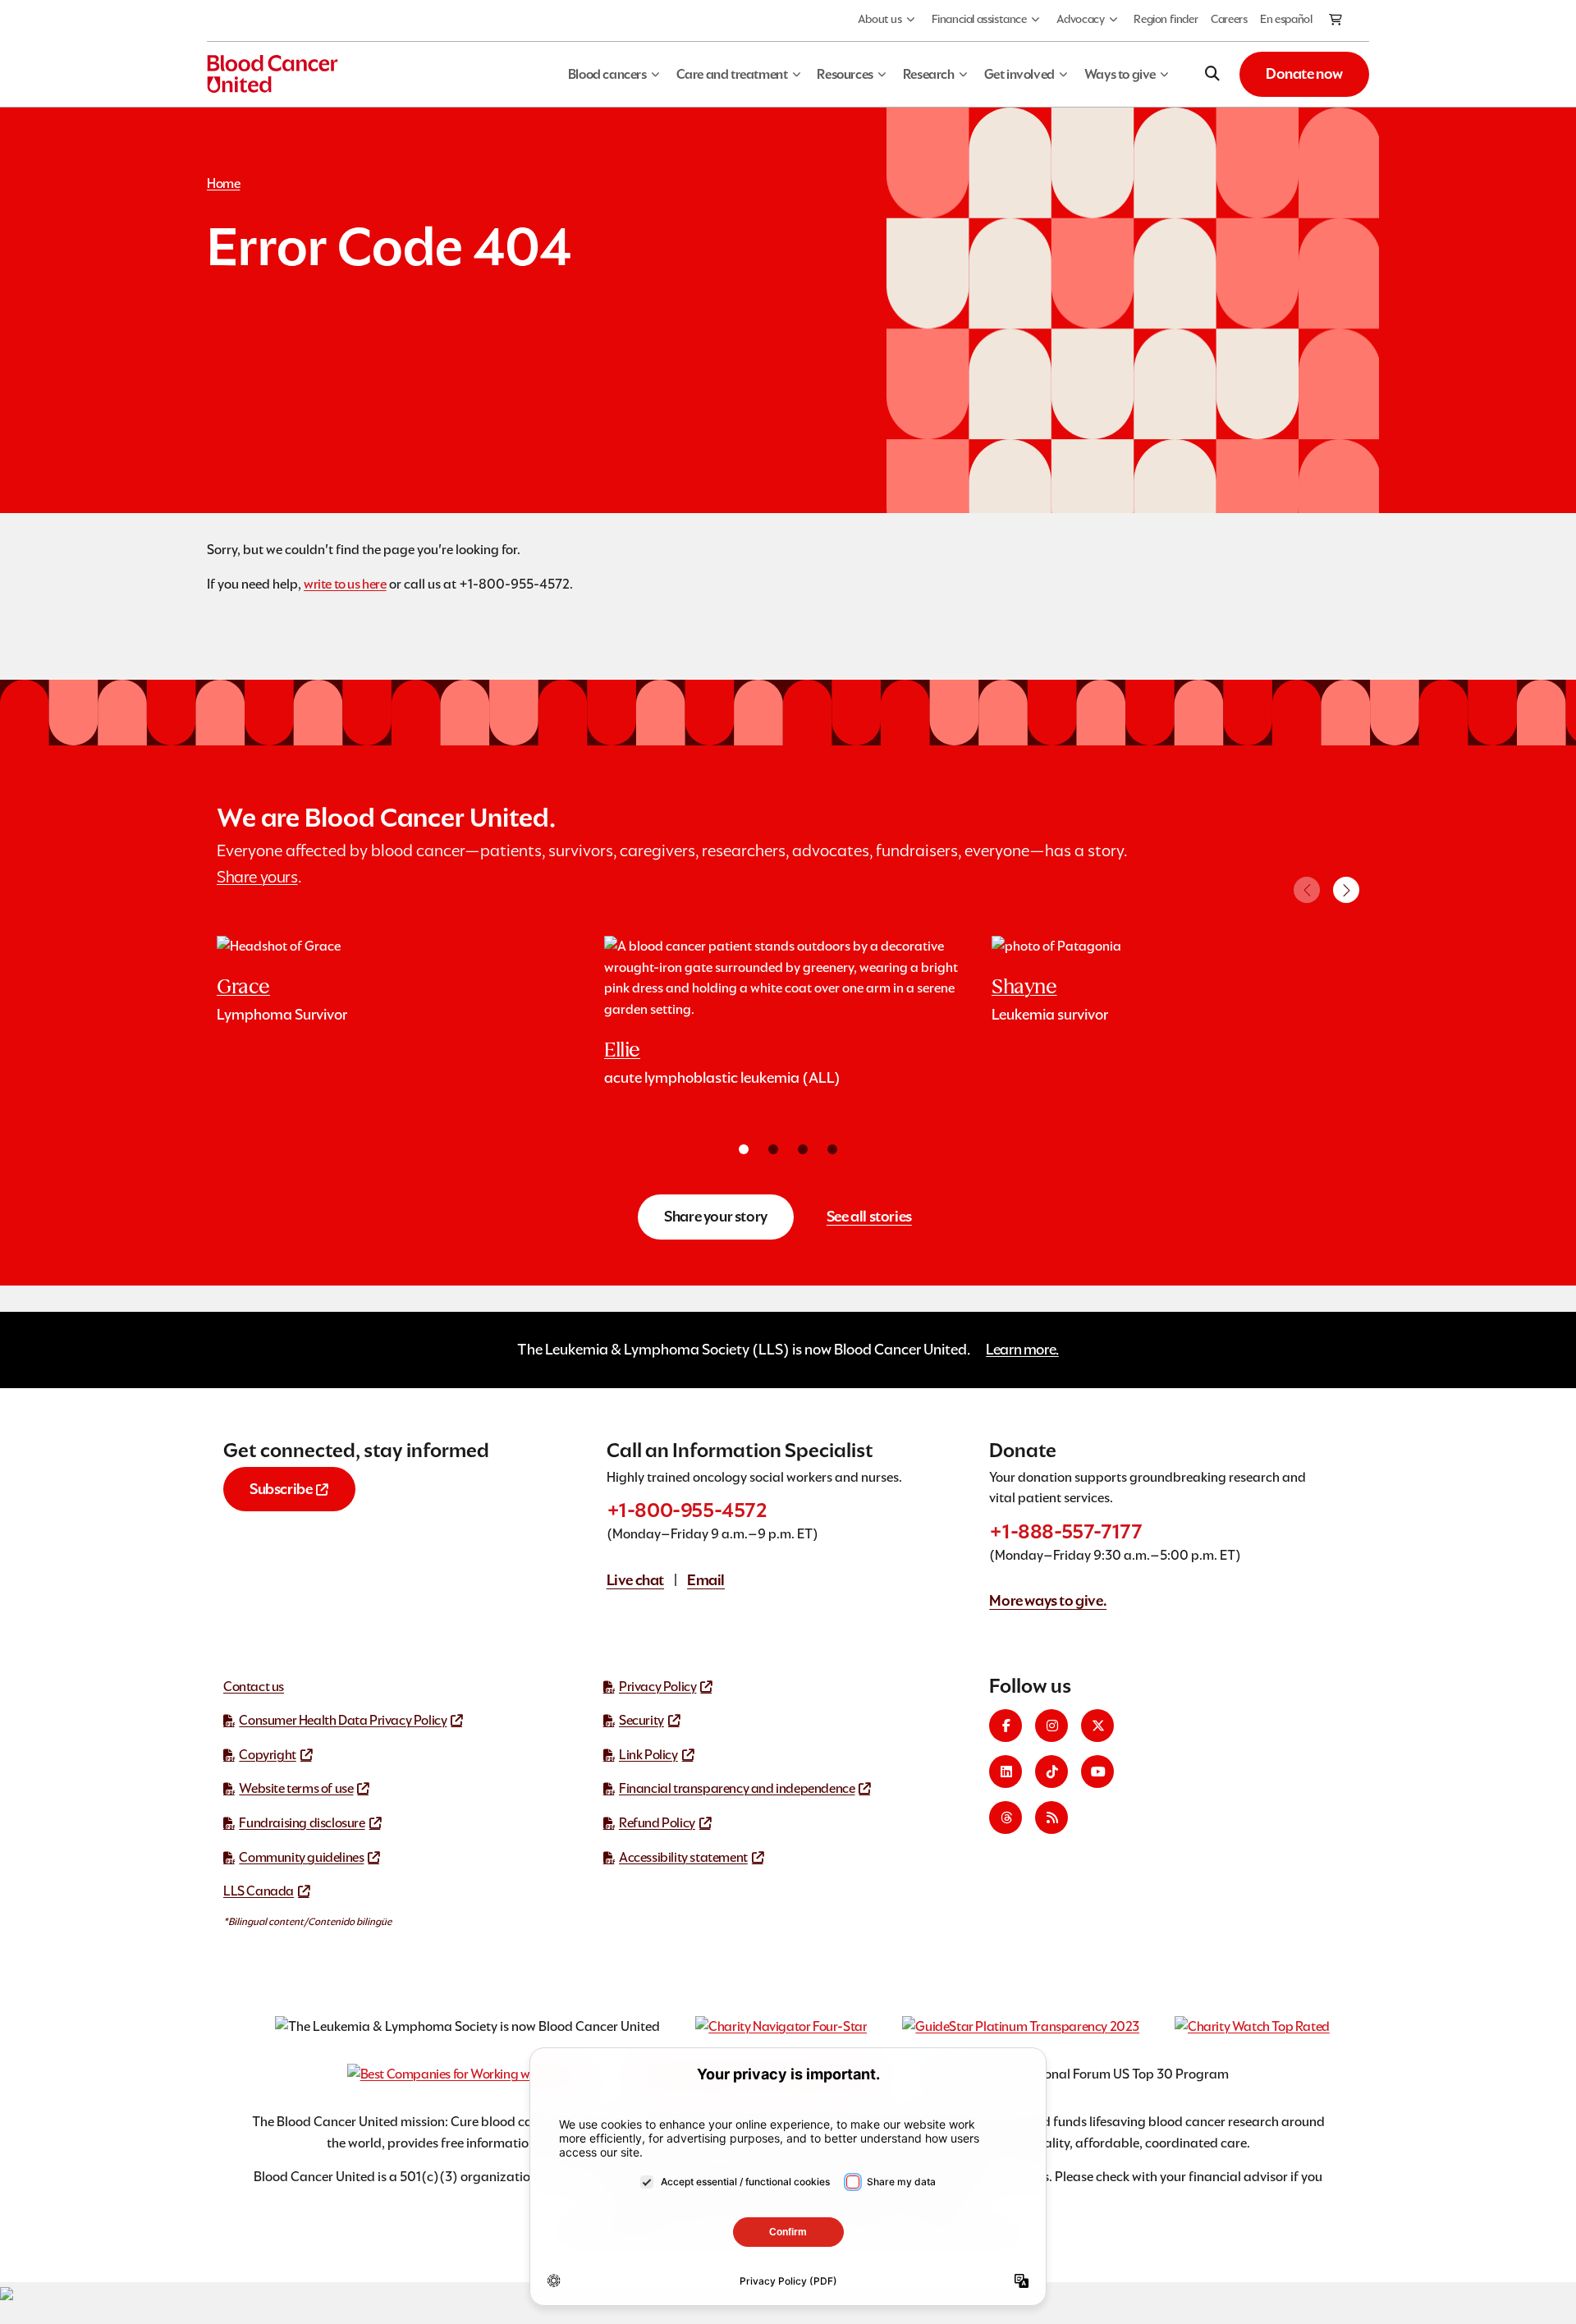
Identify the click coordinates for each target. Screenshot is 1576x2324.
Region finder (1166, 19)
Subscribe (281, 1489)
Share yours (257, 877)
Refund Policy (657, 1823)
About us (880, 19)
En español (1286, 19)
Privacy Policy (657, 1687)
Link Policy (648, 1755)
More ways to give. (1048, 1600)
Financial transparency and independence (737, 1788)
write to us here (345, 584)
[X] (1097, 1726)
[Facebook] (1006, 1726)
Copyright (267, 1755)
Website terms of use (296, 1788)
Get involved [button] (1019, 74)
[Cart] (1336, 21)
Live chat (635, 1580)
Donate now (1304, 73)
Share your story (716, 1216)
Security (641, 1720)
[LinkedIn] (1006, 1772)
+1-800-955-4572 (687, 1510)
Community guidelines (301, 1857)
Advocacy (1081, 19)
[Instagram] (1051, 1726)
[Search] (1212, 74)
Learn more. (1022, 1349)
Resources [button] (845, 74)
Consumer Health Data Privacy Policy (343, 1720)
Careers (1229, 19)
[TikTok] (1051, 1772)
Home (223, 183)
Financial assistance (979, 19)
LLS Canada (259, 1891)
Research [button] (929, 74)
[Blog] (1051, 1817)
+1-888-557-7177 (1065, 1531)
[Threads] (1006, 1817)
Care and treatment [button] (732, 74)
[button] (1346, 890)
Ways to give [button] (1120, 74)
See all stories (869, 1216)
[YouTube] (1097, 1772)
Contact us (254, 1687)
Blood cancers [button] (607, 74)
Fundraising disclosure (302, 1823)
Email (706, 1580)
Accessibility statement (683, 1857)
